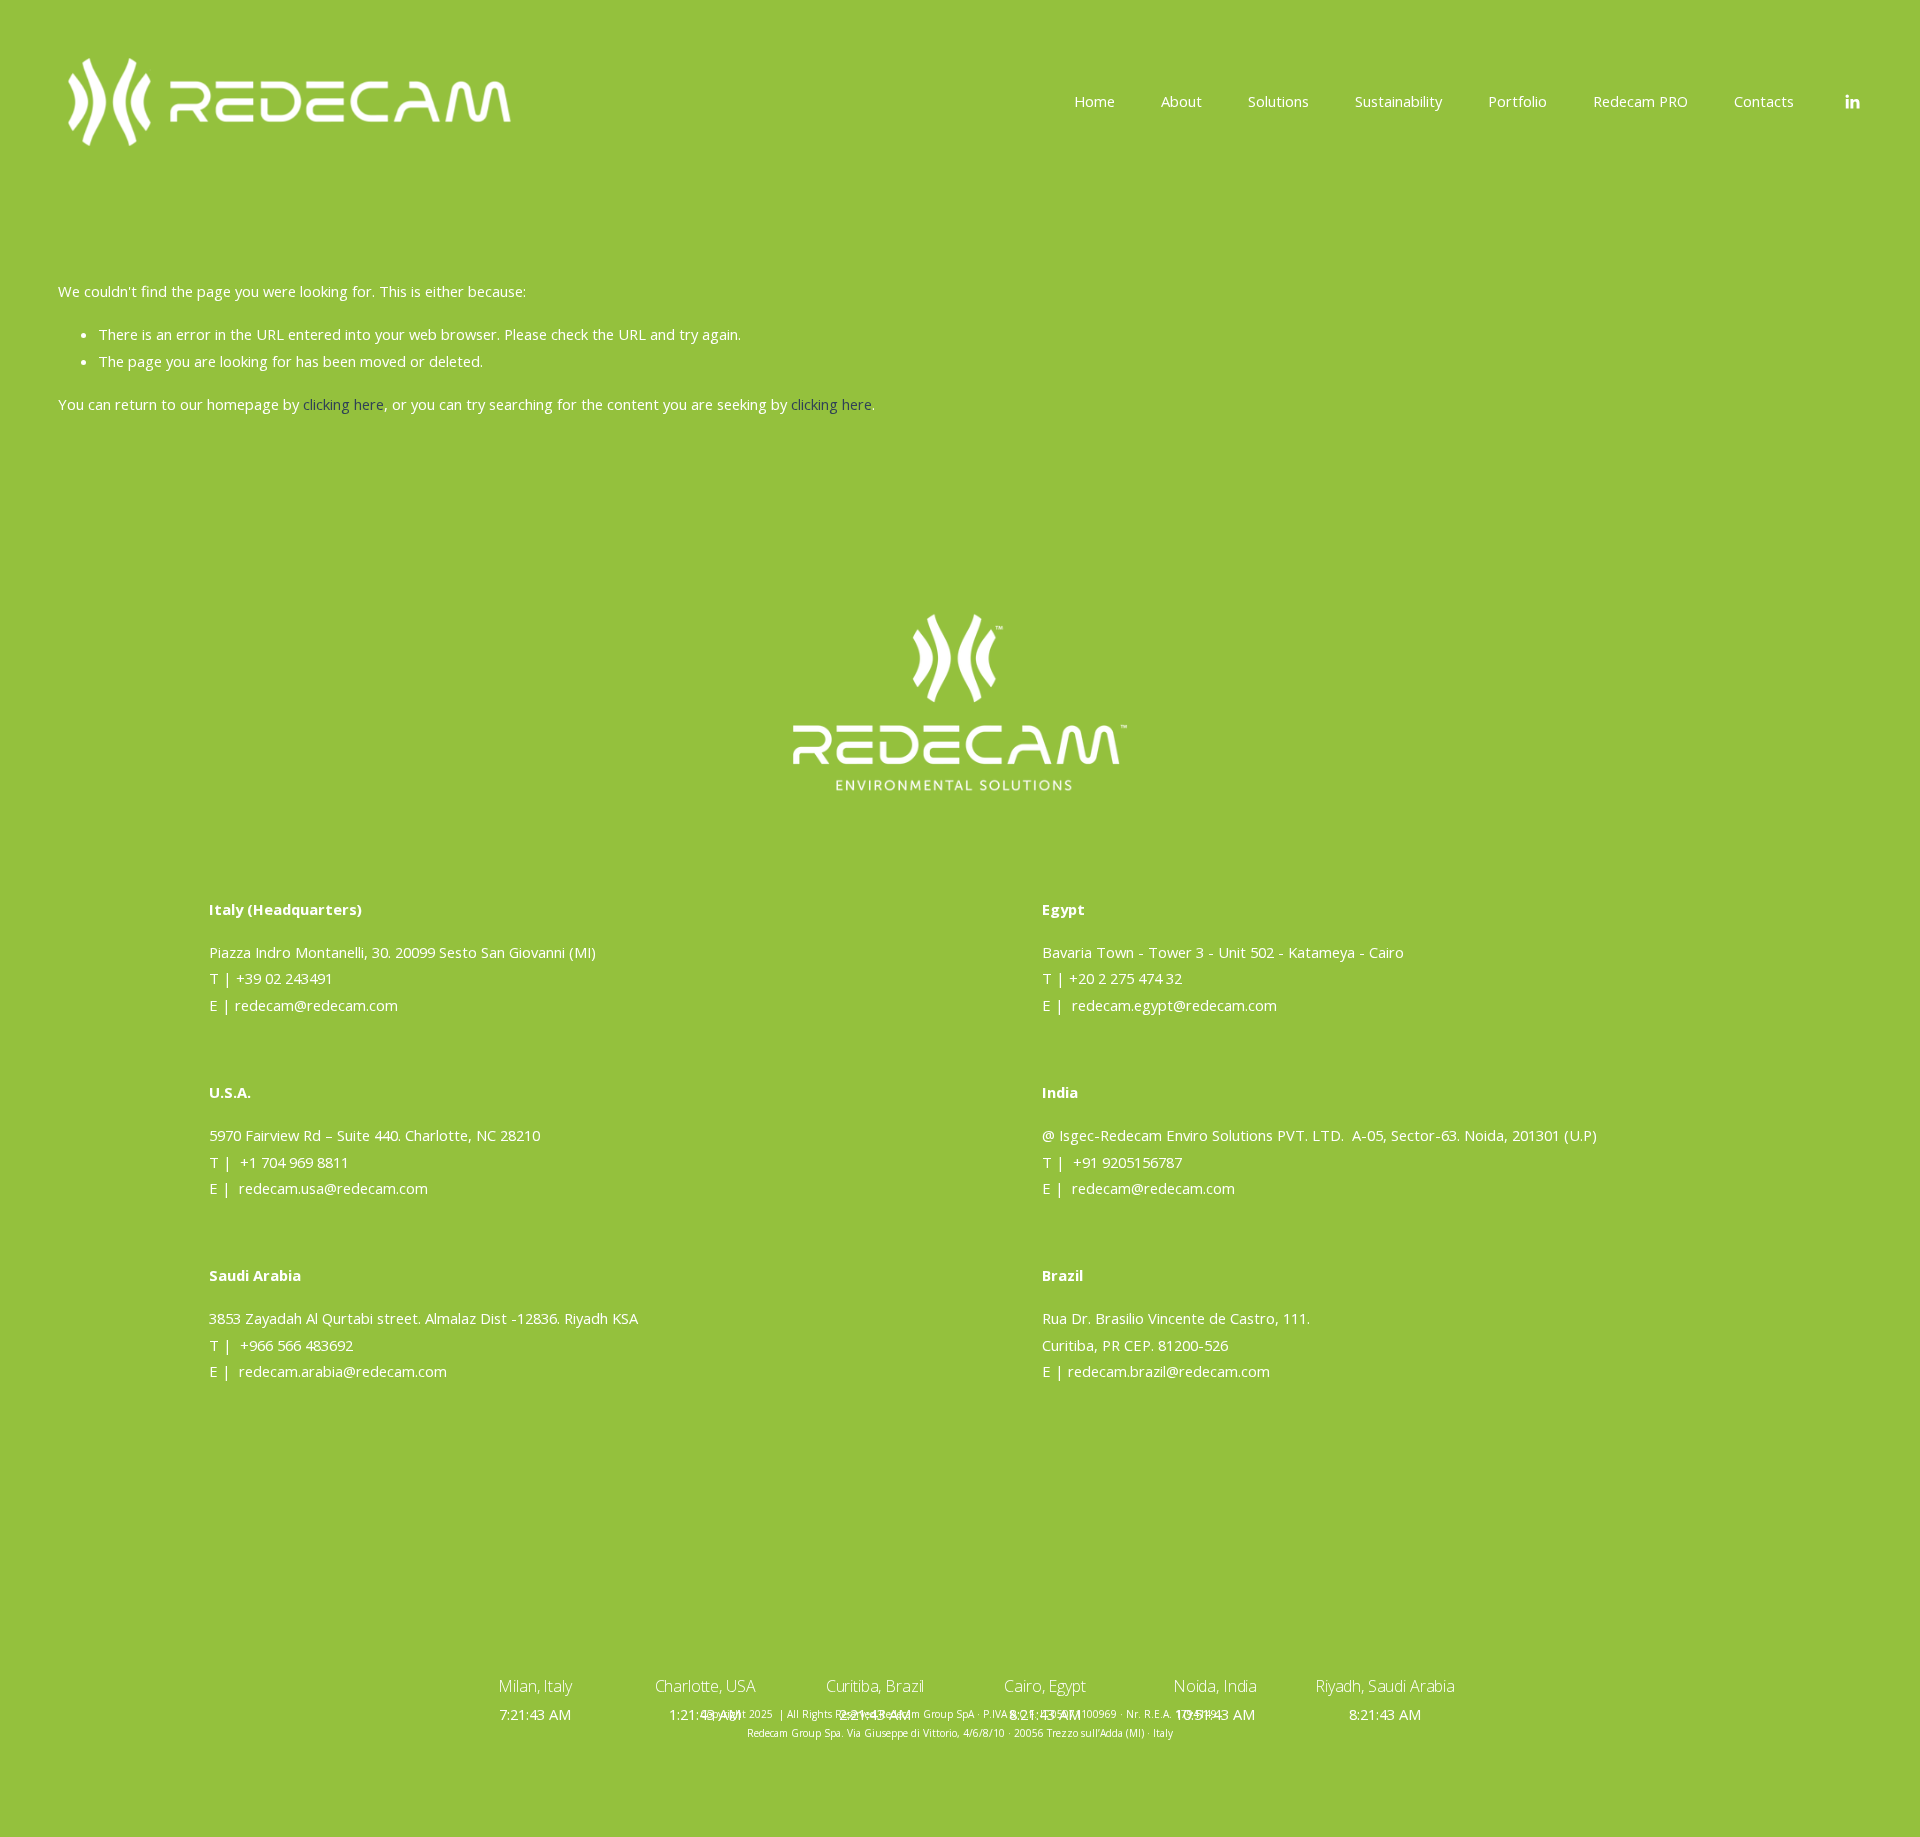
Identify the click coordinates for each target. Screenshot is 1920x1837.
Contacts (1764, 101)
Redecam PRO (1640, 101)
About (1181, 101)
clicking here (343, 404)
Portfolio (1517, 101)
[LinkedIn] (1852, 102)
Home (1094, 101)
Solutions (1278, 101)
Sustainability (1398, 101)
